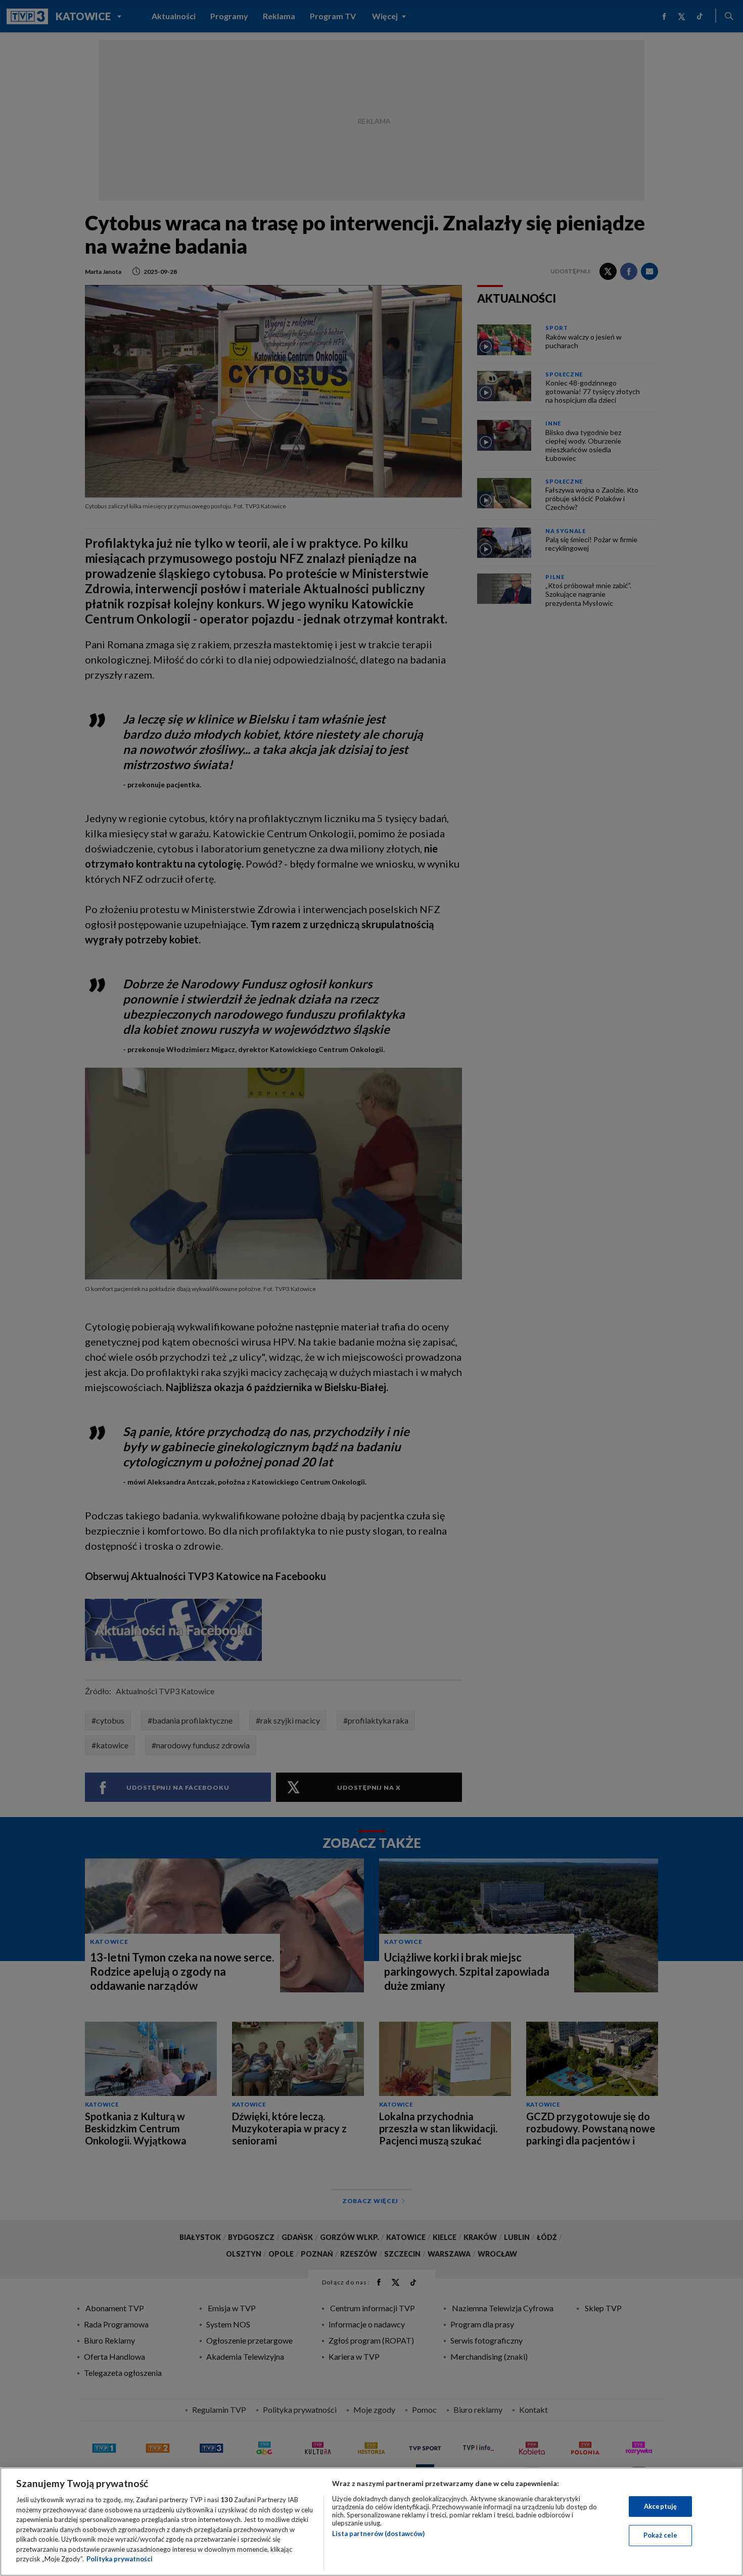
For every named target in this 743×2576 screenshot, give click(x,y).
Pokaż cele (660, 2535)
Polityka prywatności (120, 2559)
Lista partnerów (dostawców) (378, 2534)
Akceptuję (660, 2506)
